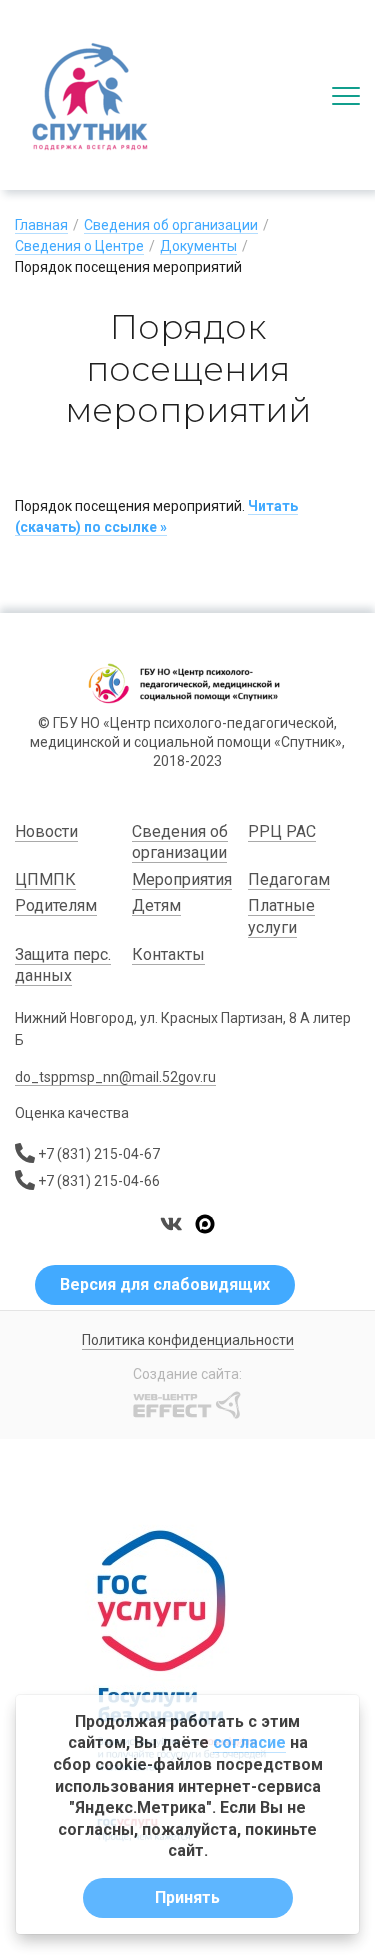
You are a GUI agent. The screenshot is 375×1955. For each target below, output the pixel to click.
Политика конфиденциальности (188, 1340)
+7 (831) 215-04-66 (99, 1181)
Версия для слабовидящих (165, 1284)
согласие (249, 1742)
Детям (156, 905)
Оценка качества (72, 1113)
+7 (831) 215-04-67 (99, 1154)
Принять (187, 1897)
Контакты (168, 954)
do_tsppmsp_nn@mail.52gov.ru (115, 1077)
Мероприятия (182, 879)
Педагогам (289, 879)
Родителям (56, 905)
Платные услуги (281, 916)
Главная (41, 225)
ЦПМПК (45, 879)
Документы (198, 246)
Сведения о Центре (79, 246)
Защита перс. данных (63, 965)
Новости (46, 831)
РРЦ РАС (282, 831)
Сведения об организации (171, 225)
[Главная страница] (90, 95)
